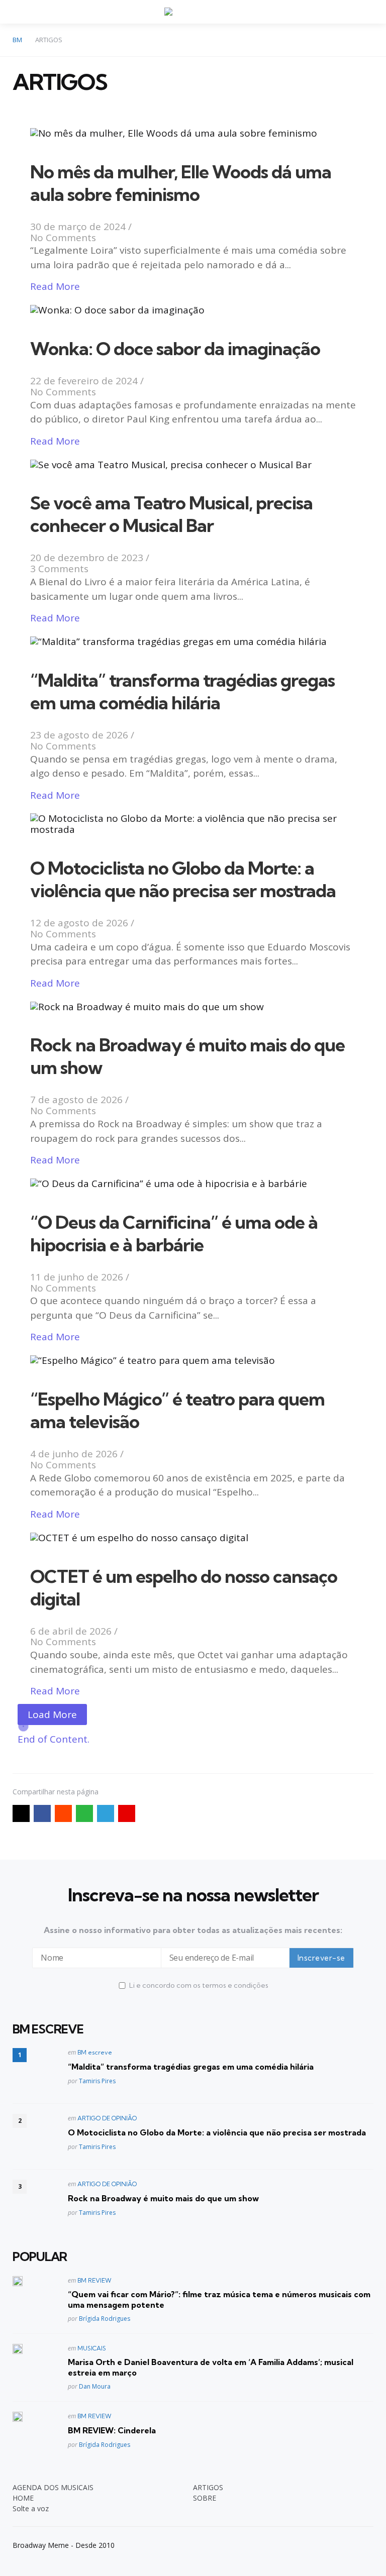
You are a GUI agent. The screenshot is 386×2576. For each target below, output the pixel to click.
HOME (23, 2498)
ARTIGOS (208, 2487)
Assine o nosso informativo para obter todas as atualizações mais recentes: (193, 1930)
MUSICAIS (92, 2348)
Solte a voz (31, 2508)
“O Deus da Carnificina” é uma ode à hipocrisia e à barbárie (174, 1233)
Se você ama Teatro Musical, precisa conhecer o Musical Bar (171, 514)
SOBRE (205, 2498)
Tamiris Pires (97, 2081)
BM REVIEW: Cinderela (112, 2430)
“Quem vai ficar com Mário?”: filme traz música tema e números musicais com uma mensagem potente (219, 2299)
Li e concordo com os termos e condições (199, 1985)
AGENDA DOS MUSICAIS (53, 2487)
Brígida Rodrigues (105, 2319)
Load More (52, 1714)
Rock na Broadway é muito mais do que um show (163, 2198)
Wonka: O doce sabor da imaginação (175, 348)
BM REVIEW (94, 2280)
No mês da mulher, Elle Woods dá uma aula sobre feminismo (181, 183)
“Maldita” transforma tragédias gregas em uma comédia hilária (182, 691)
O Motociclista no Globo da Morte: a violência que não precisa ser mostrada (183, 879)
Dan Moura (95, 2386)
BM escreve (95, 2052)
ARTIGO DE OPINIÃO (107, 2118)
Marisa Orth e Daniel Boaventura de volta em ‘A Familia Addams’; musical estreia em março (211, 2367)
